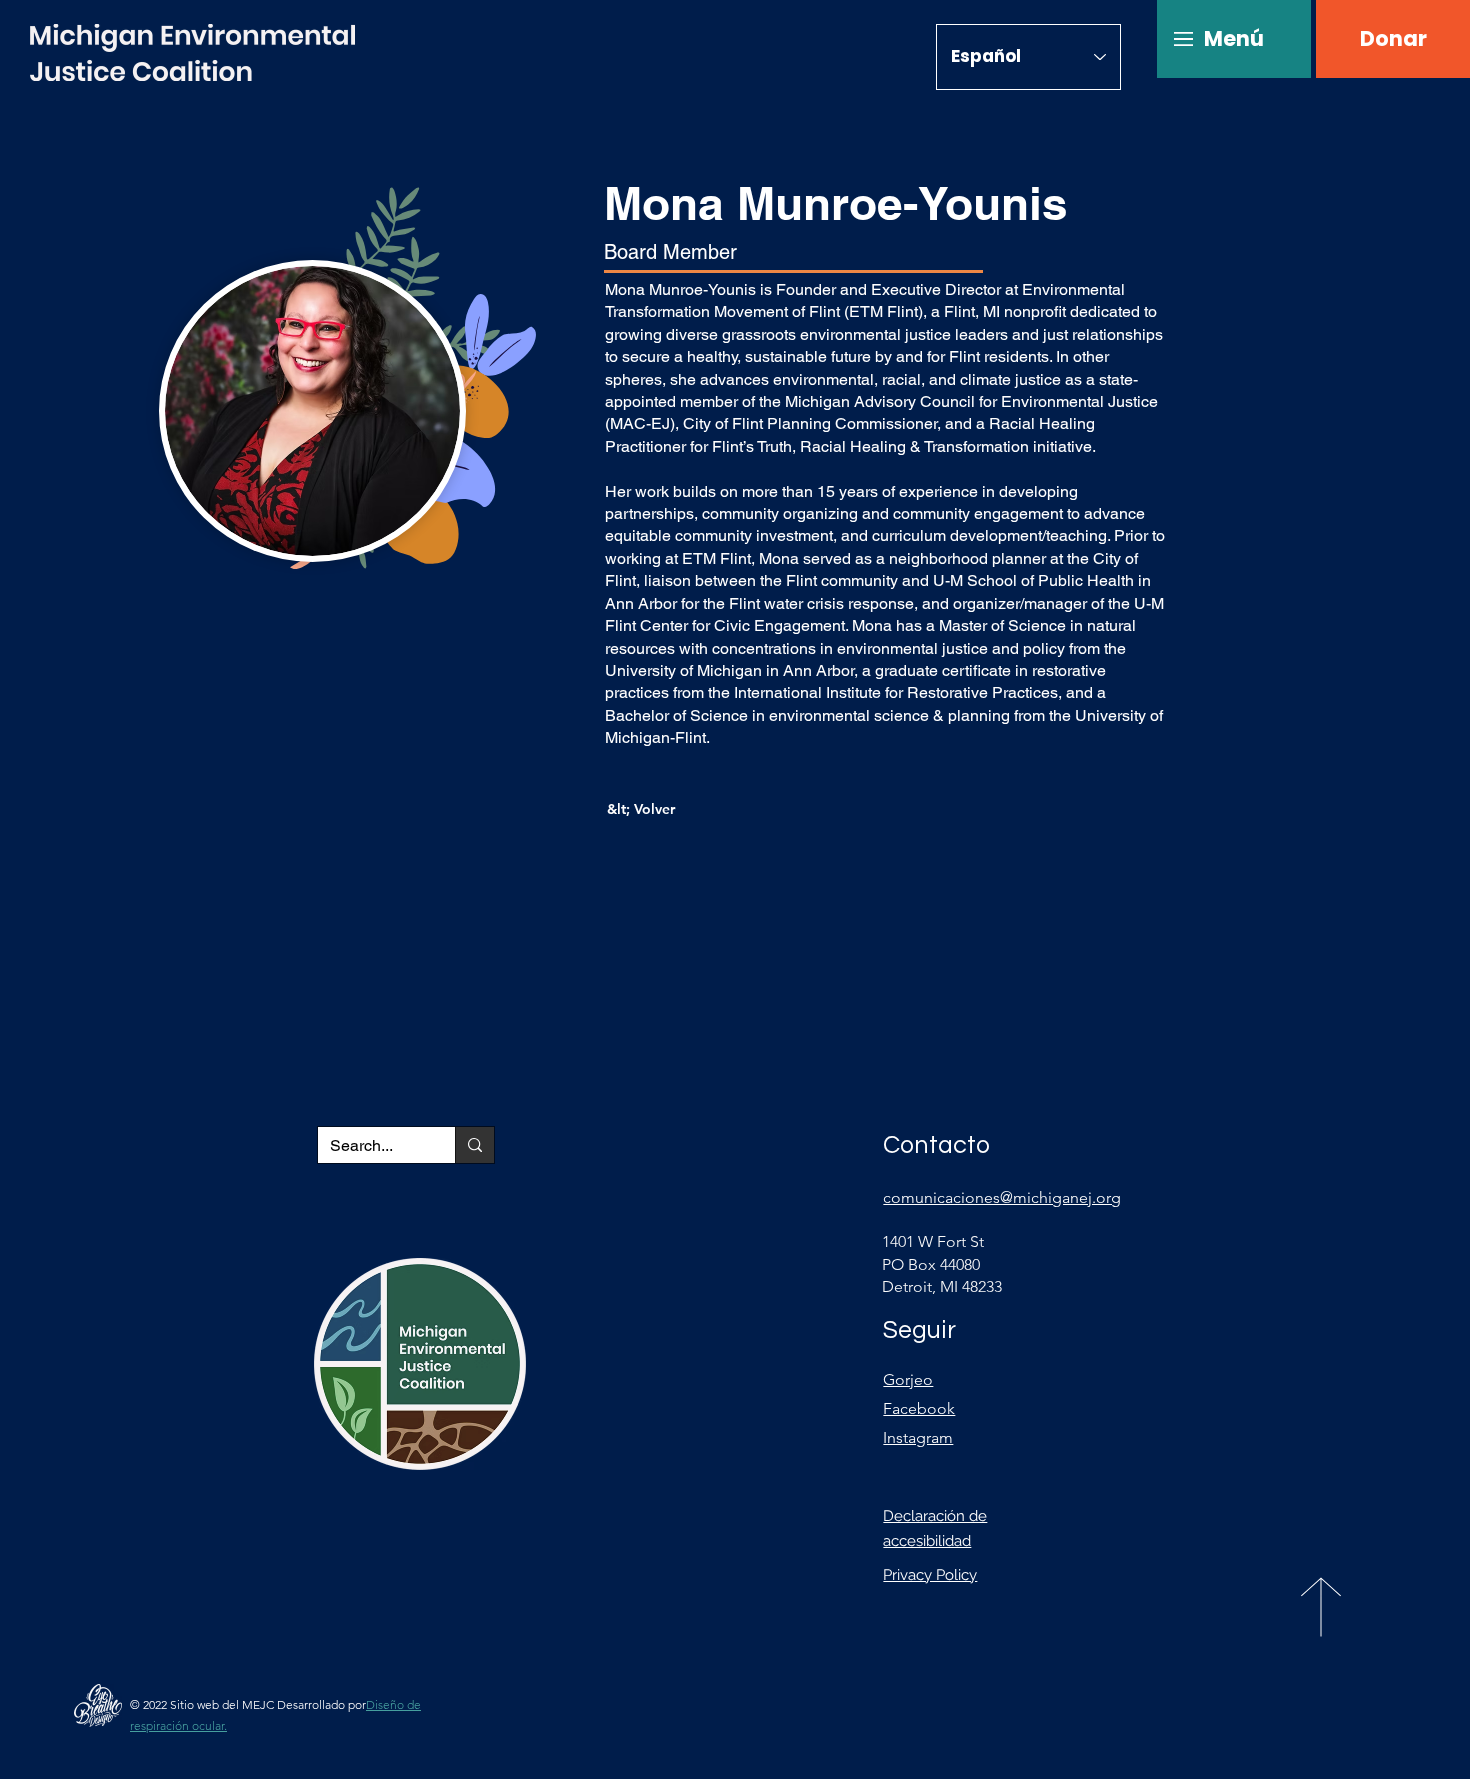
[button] (1234, 39)
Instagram (918, 1437)
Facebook (919, 1408)
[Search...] (474, 1145)
